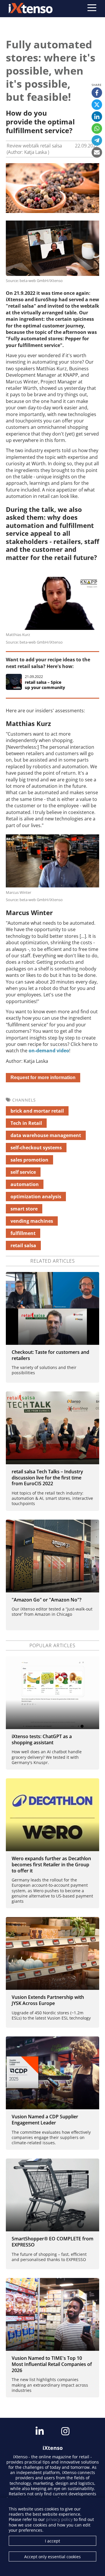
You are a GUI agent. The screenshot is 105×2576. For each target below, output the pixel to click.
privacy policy (59, 2519)
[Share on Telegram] (97, 140)
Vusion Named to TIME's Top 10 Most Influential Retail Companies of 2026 (52, 2364)
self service (23, 1172)
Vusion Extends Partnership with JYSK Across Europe (48, 2000)
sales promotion (29, 1160)
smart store (24, 1209)
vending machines (32, 1221)
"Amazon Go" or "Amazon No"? (47, 1600)
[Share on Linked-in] (97, 117)
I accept (52, 2541)
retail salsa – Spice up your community (45, 685)
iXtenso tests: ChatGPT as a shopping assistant (42, 1739)
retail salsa (23, 1245)
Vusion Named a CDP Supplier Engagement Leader (45, 2120)
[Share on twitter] (97, 105)
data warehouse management (46, 1135)
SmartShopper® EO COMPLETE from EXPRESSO (52, 2242)
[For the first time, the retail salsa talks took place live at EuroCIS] (52, 1428)
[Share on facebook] (97, 93)
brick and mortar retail (37, 1111)
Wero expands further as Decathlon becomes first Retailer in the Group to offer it (51, 1865)
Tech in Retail (26, 1123)
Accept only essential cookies (52, 2557)
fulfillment (23, 1233)
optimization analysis (36, 1197)
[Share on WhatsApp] (97, 128)
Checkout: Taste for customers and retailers (50, 1355)
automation (25, 1184)
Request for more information (43, 1078)
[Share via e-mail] (97, 152)
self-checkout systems (36, 1148)
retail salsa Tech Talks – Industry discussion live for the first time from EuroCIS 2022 (47, 1478)
